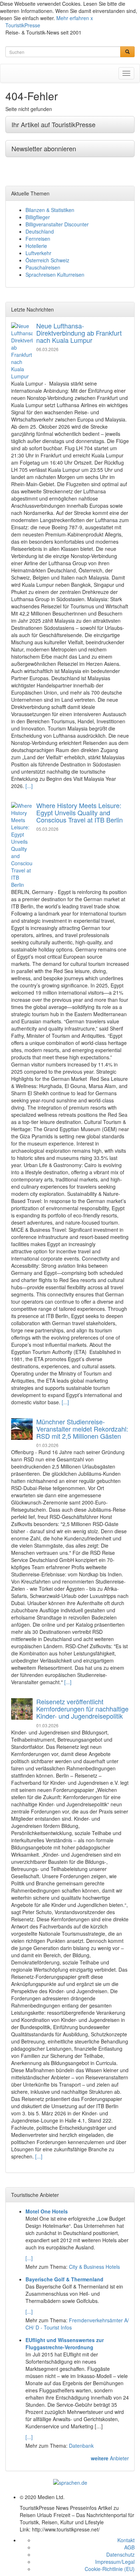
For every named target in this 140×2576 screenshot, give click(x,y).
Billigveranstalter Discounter (57, 224)
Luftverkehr (38, 253)
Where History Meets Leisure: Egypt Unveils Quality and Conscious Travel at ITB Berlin (80, 812)
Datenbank (81, 2446)
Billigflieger (38, 217)
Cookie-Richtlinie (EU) (110, 2569)
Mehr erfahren (73, 18)
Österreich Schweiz (47, 260)
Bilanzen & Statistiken (50, 210)
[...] (29, 786)
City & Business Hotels (94, 2267)
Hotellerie (36, 246)
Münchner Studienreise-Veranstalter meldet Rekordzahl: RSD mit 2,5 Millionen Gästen (82, 1429)
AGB (129, 2547)
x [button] (92, 18)
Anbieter (110, 2458)
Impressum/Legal (115, 2562)
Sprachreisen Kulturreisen (55, 275)
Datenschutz (120, 2554)
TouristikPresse (23, 25)
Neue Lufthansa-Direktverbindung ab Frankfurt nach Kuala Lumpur (79, 333)
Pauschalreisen (43, 267)
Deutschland (40, 231)
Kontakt (126, 2540)
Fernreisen (38, 239)
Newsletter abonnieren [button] (44, 148)
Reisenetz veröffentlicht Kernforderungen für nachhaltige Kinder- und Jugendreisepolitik (82, 1709)
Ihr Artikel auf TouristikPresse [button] (53, 124)
